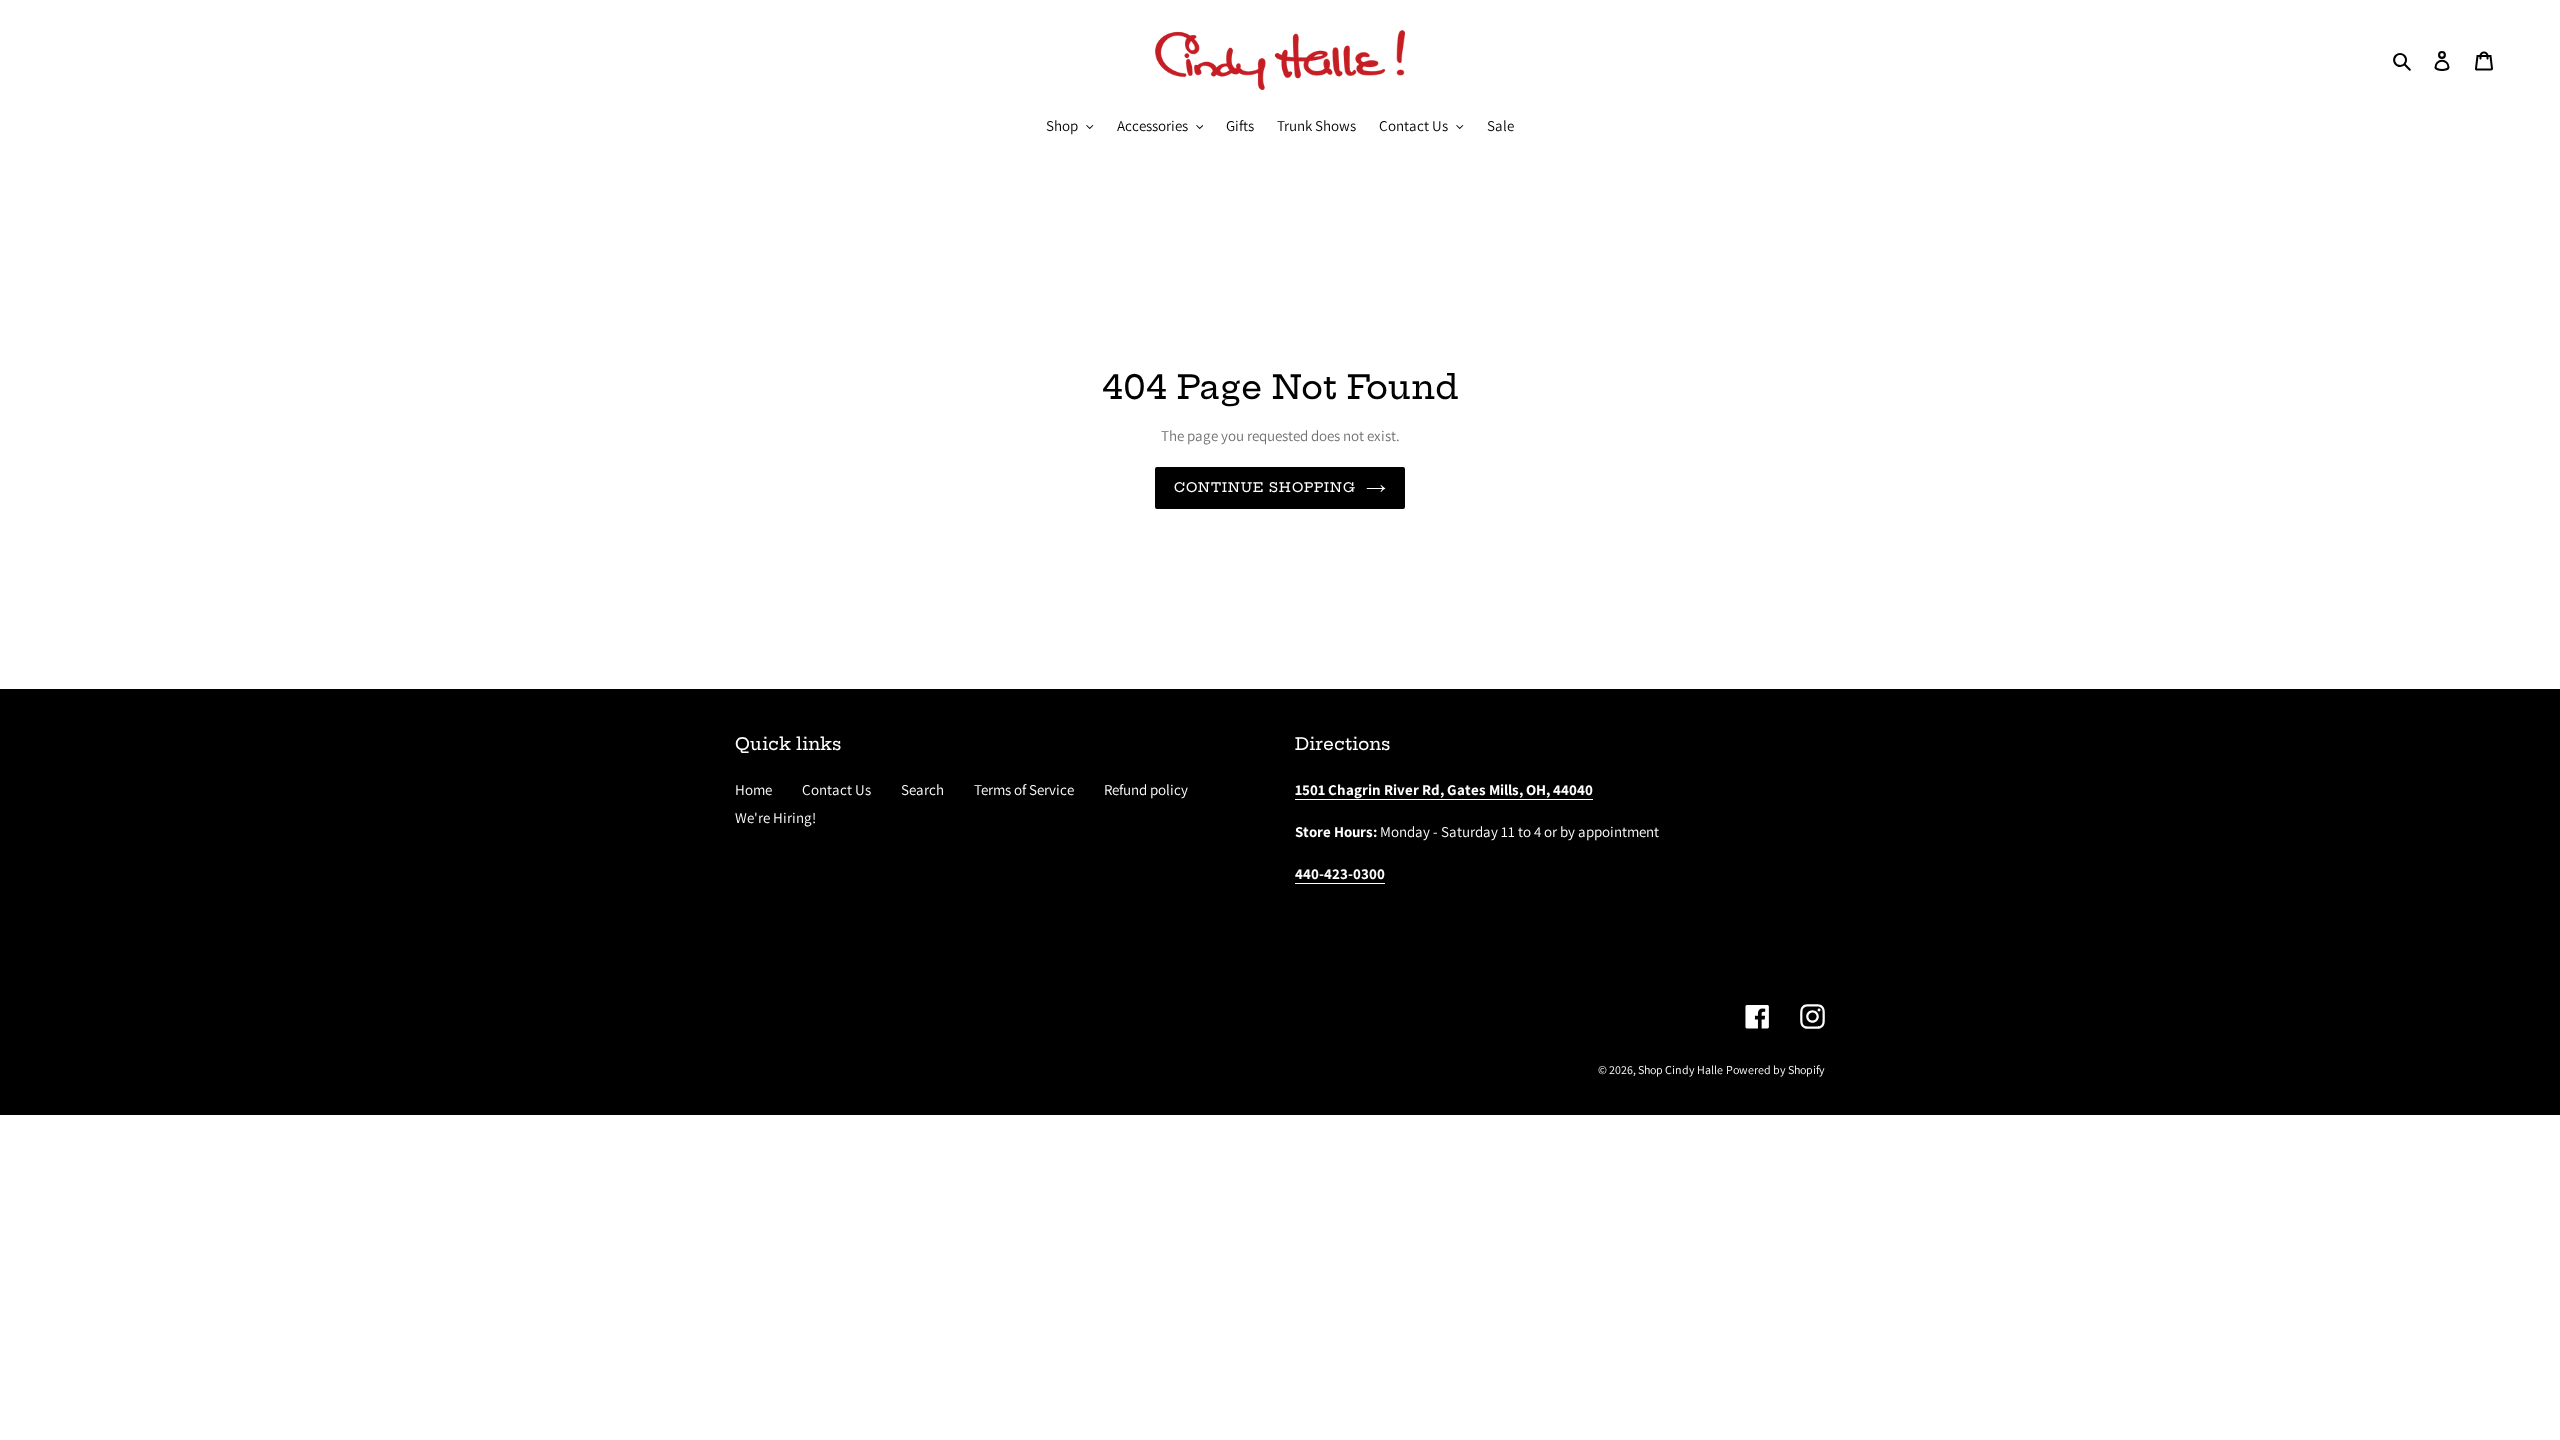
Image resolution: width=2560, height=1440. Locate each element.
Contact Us (836, 789)
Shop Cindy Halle (1680, 1069)
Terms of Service (1024, 789)
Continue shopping (1265, 487)
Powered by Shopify (1775, 1069)
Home (753, 789)
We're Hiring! (775, 817)
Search (922, 789)
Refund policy (1146, 789)
